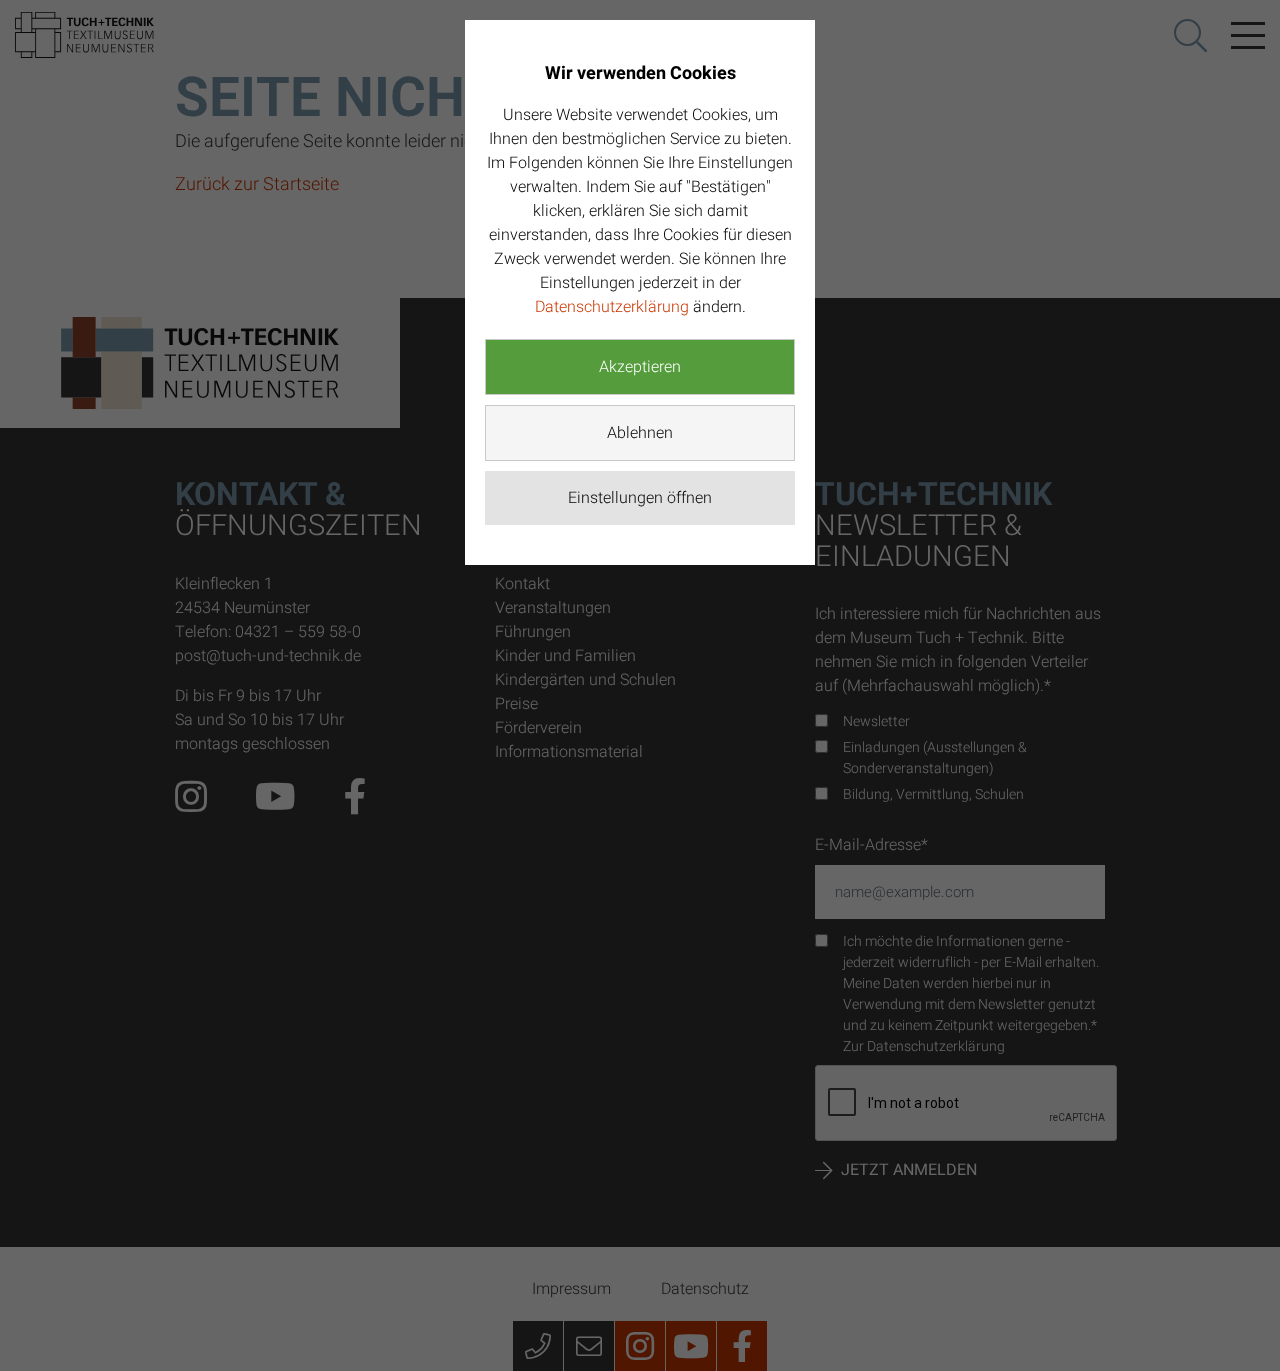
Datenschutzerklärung (612, 307)
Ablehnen (640, 433)
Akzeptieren (640, 367)
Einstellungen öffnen (640, 498)
